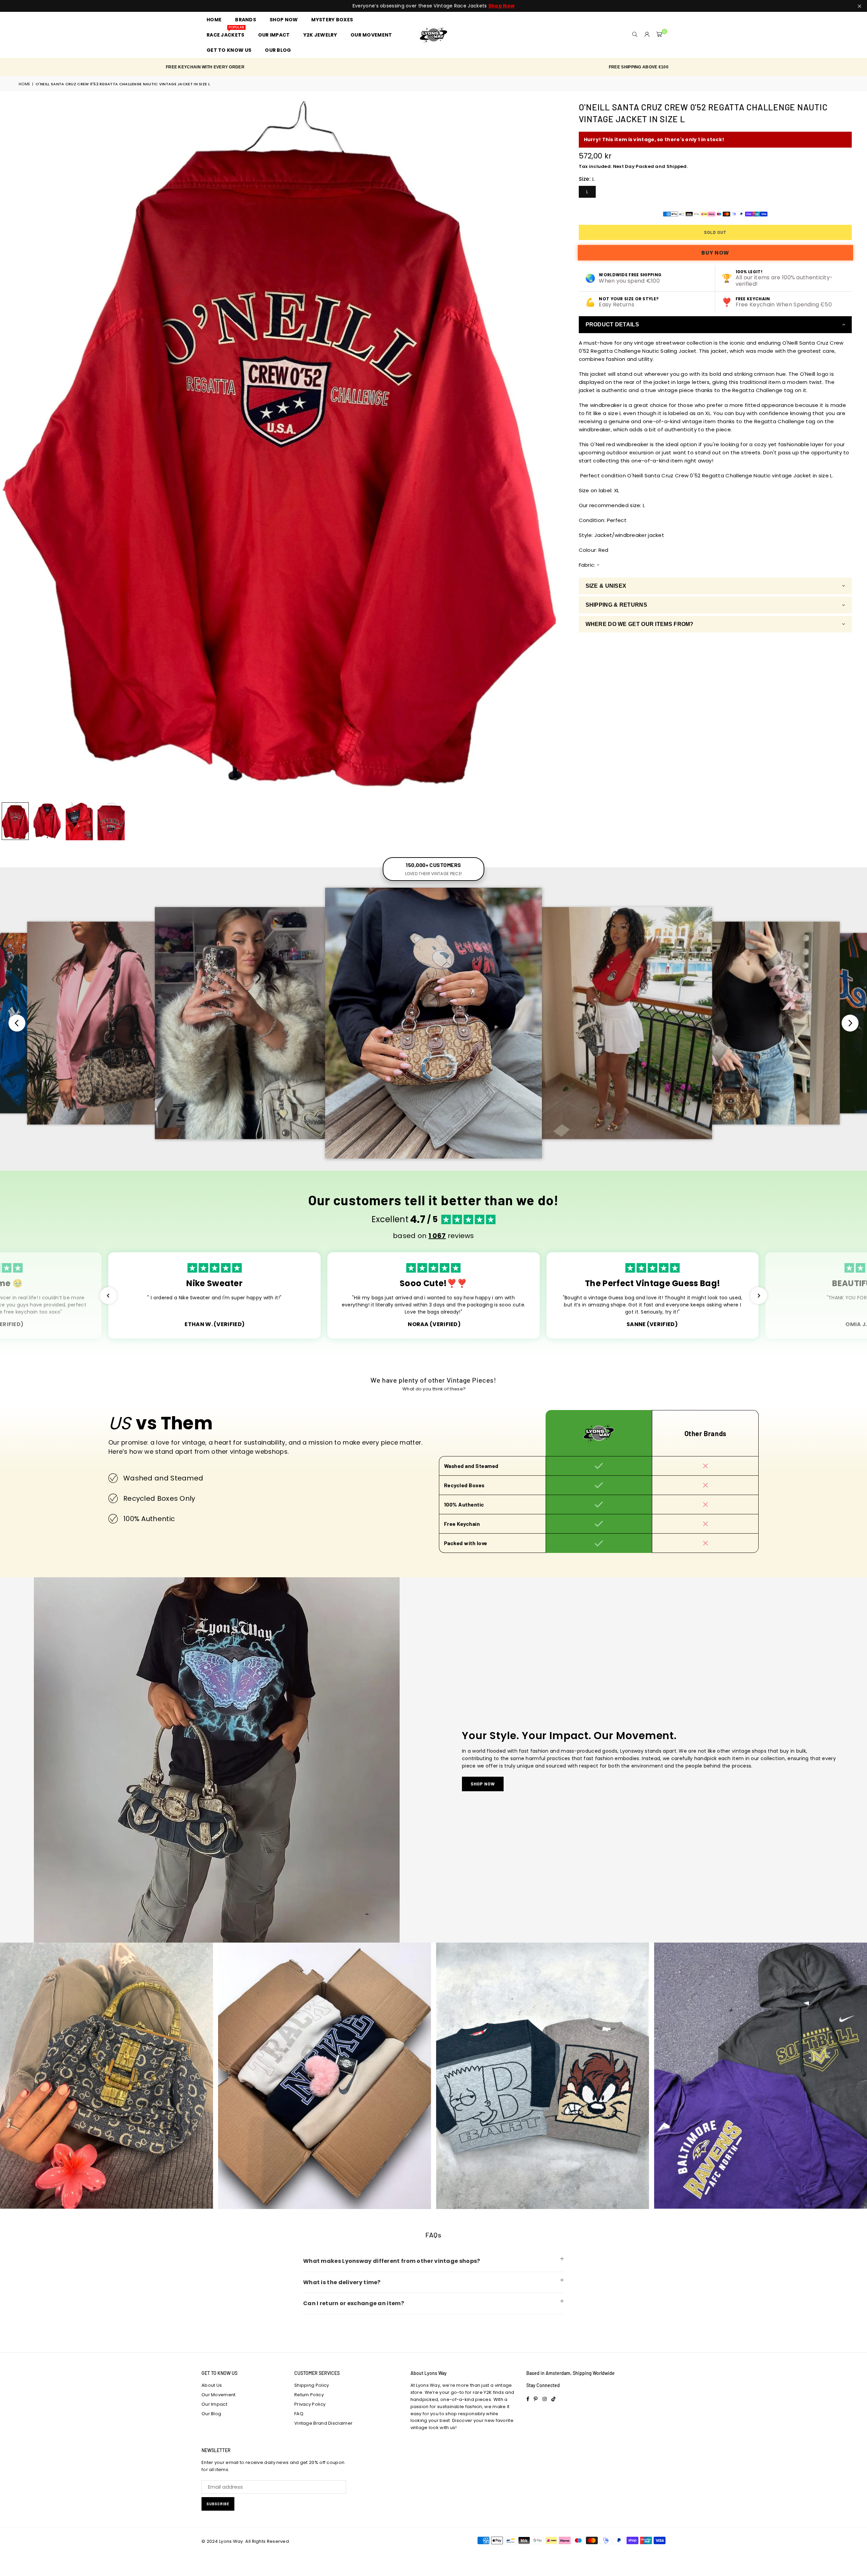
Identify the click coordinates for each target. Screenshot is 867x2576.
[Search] (635, 35)
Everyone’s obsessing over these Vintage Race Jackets (433, 6)
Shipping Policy (312, 2385)
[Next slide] (850, 1023)
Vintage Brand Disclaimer (323, 2423)
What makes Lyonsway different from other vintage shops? (392, 2261)
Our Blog (211, 2414)
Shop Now (483, 1784)
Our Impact (214, 2404)
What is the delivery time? (342, 2282)
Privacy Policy (310, 2404)
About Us (212, 2385)
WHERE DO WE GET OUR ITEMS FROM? (640, 624)
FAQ (299, 2414)
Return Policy (309, 2395)
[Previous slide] (17, 1023)
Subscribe (218, 2504)
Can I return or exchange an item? (354, 2303)
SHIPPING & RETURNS (616, 605)
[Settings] (647, 35)
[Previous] (9, 450)
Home (24, 84)
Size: (587, 179)
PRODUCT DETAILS (612, 324)
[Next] (551, 450)
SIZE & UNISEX (606, 586)
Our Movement (219, 2395)
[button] (659, 35)
